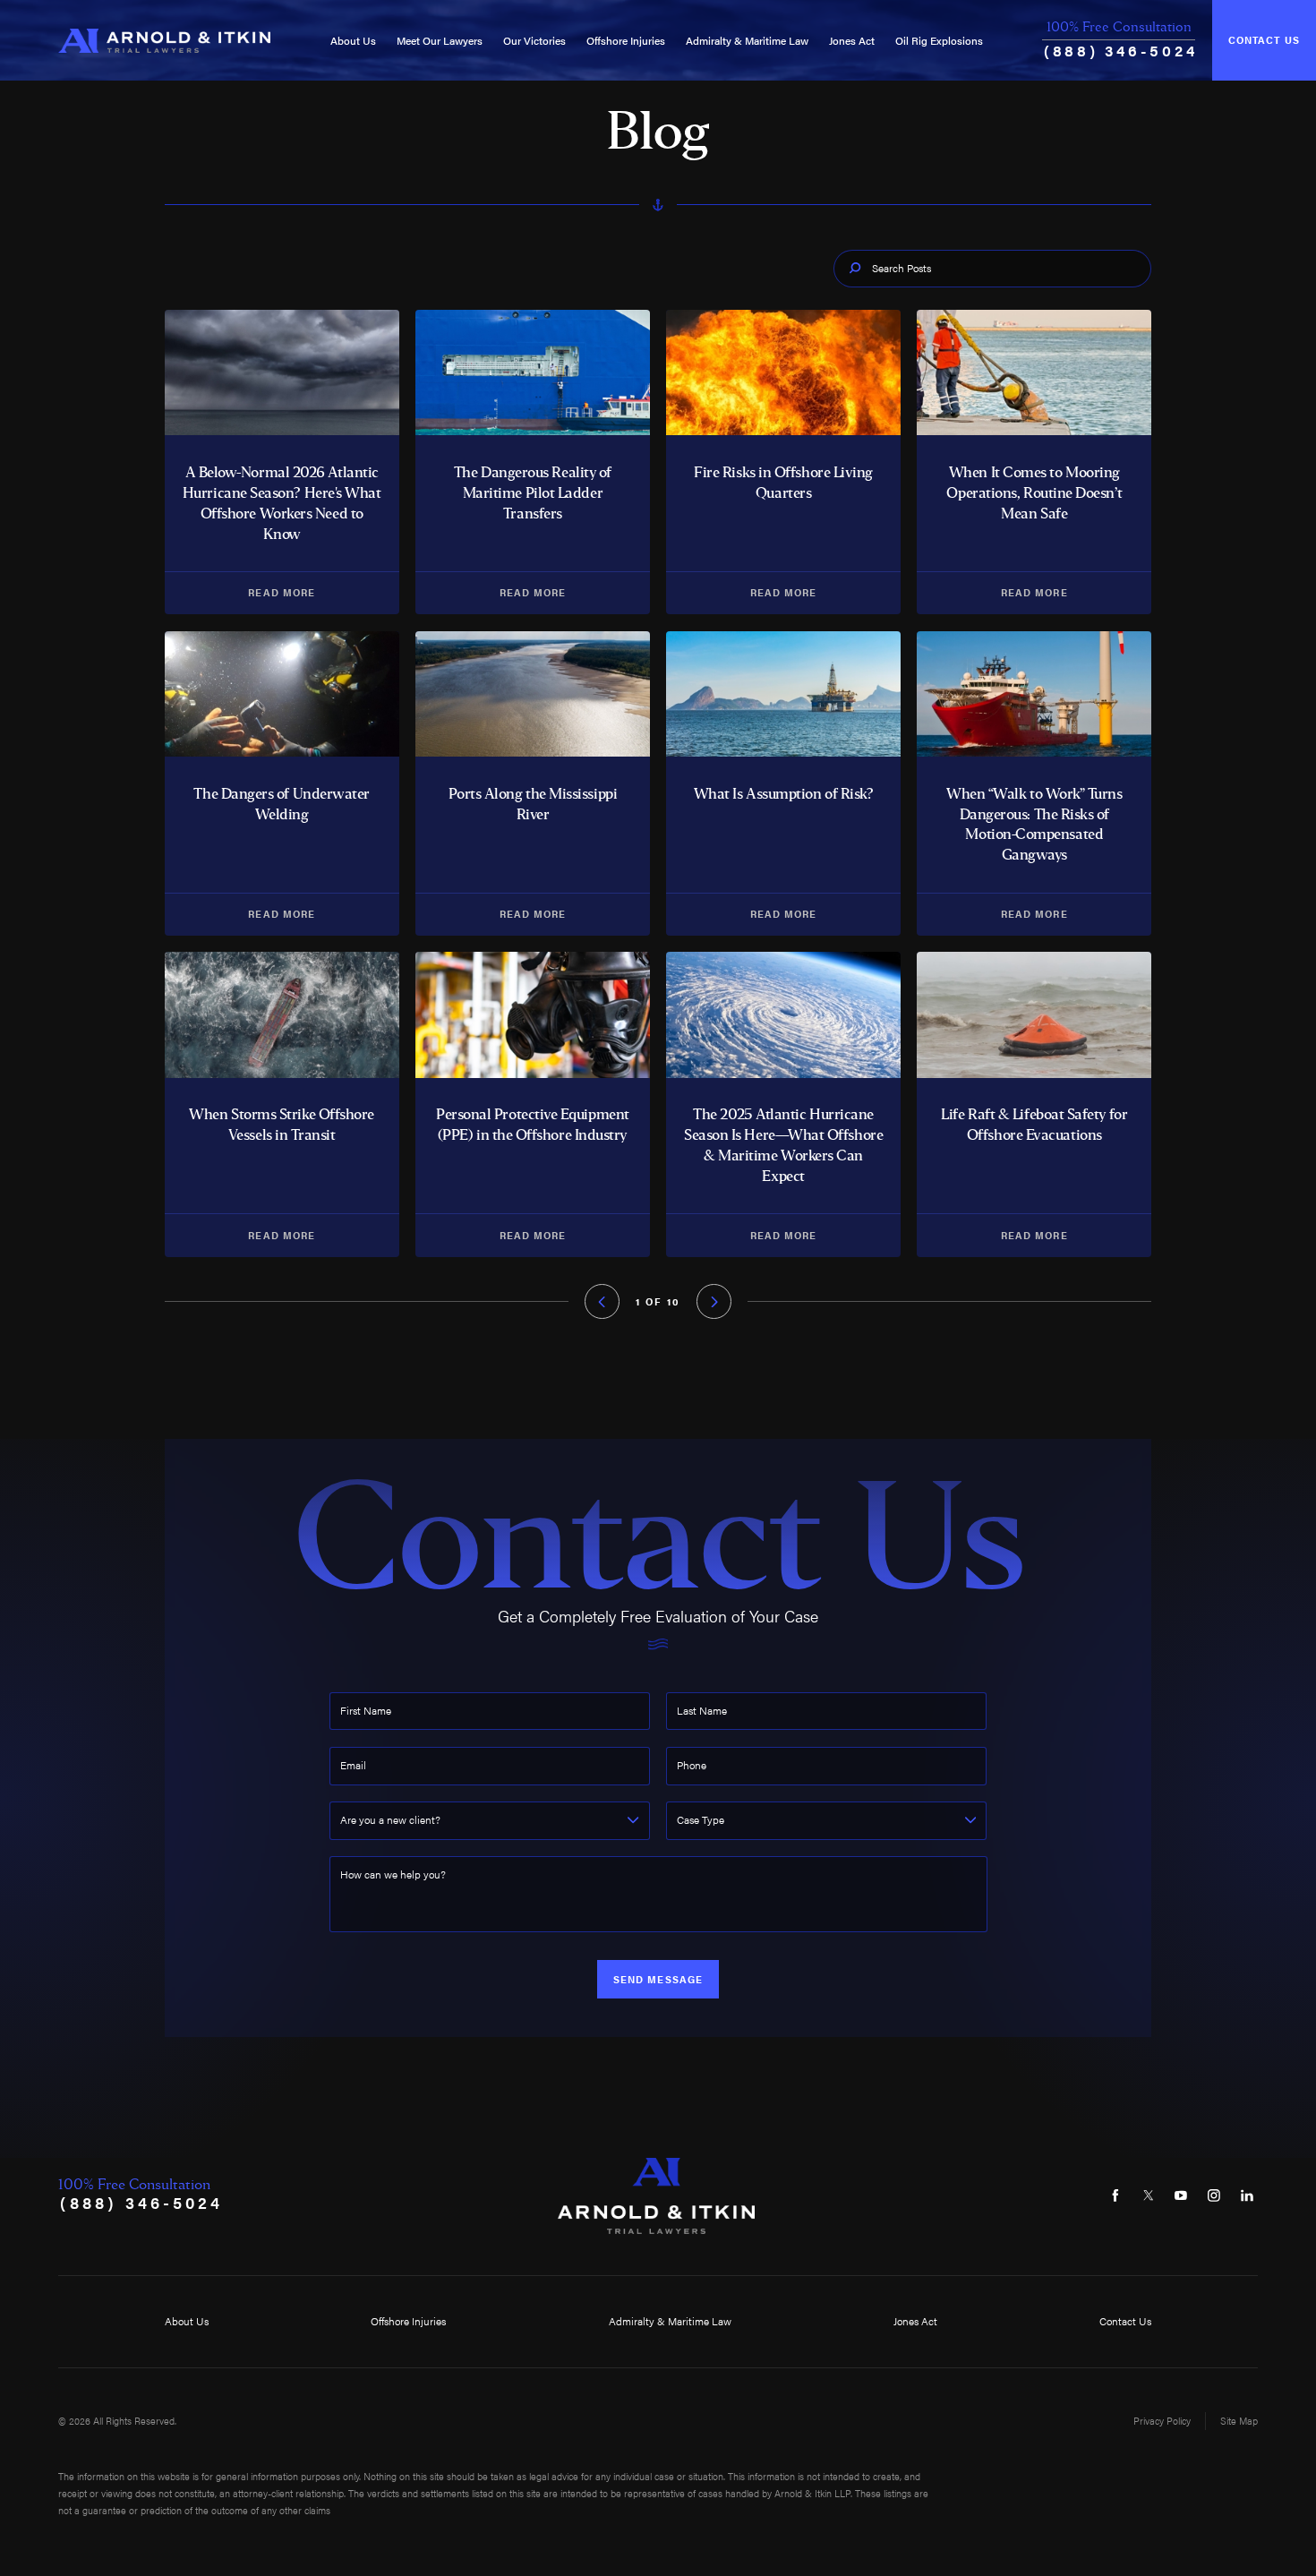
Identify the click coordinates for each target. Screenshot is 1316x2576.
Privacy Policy (1162, 2421)
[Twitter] (1148, 2196)
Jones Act (852, 40)
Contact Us (1264, 40)
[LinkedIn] (1247, 2196)
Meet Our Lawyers (440, 40)
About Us (353, 40)
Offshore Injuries (626, 40)
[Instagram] (1214, 2196)
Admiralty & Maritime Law (747, 40)
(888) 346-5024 (1120, 50)
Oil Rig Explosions (939, 40)
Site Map (1239, 2421)
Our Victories (534, 40)
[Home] (164, 41)
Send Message (658, 1979)
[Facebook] (1115, 2196)
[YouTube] (1181, 2196)
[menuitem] (353, 41)
